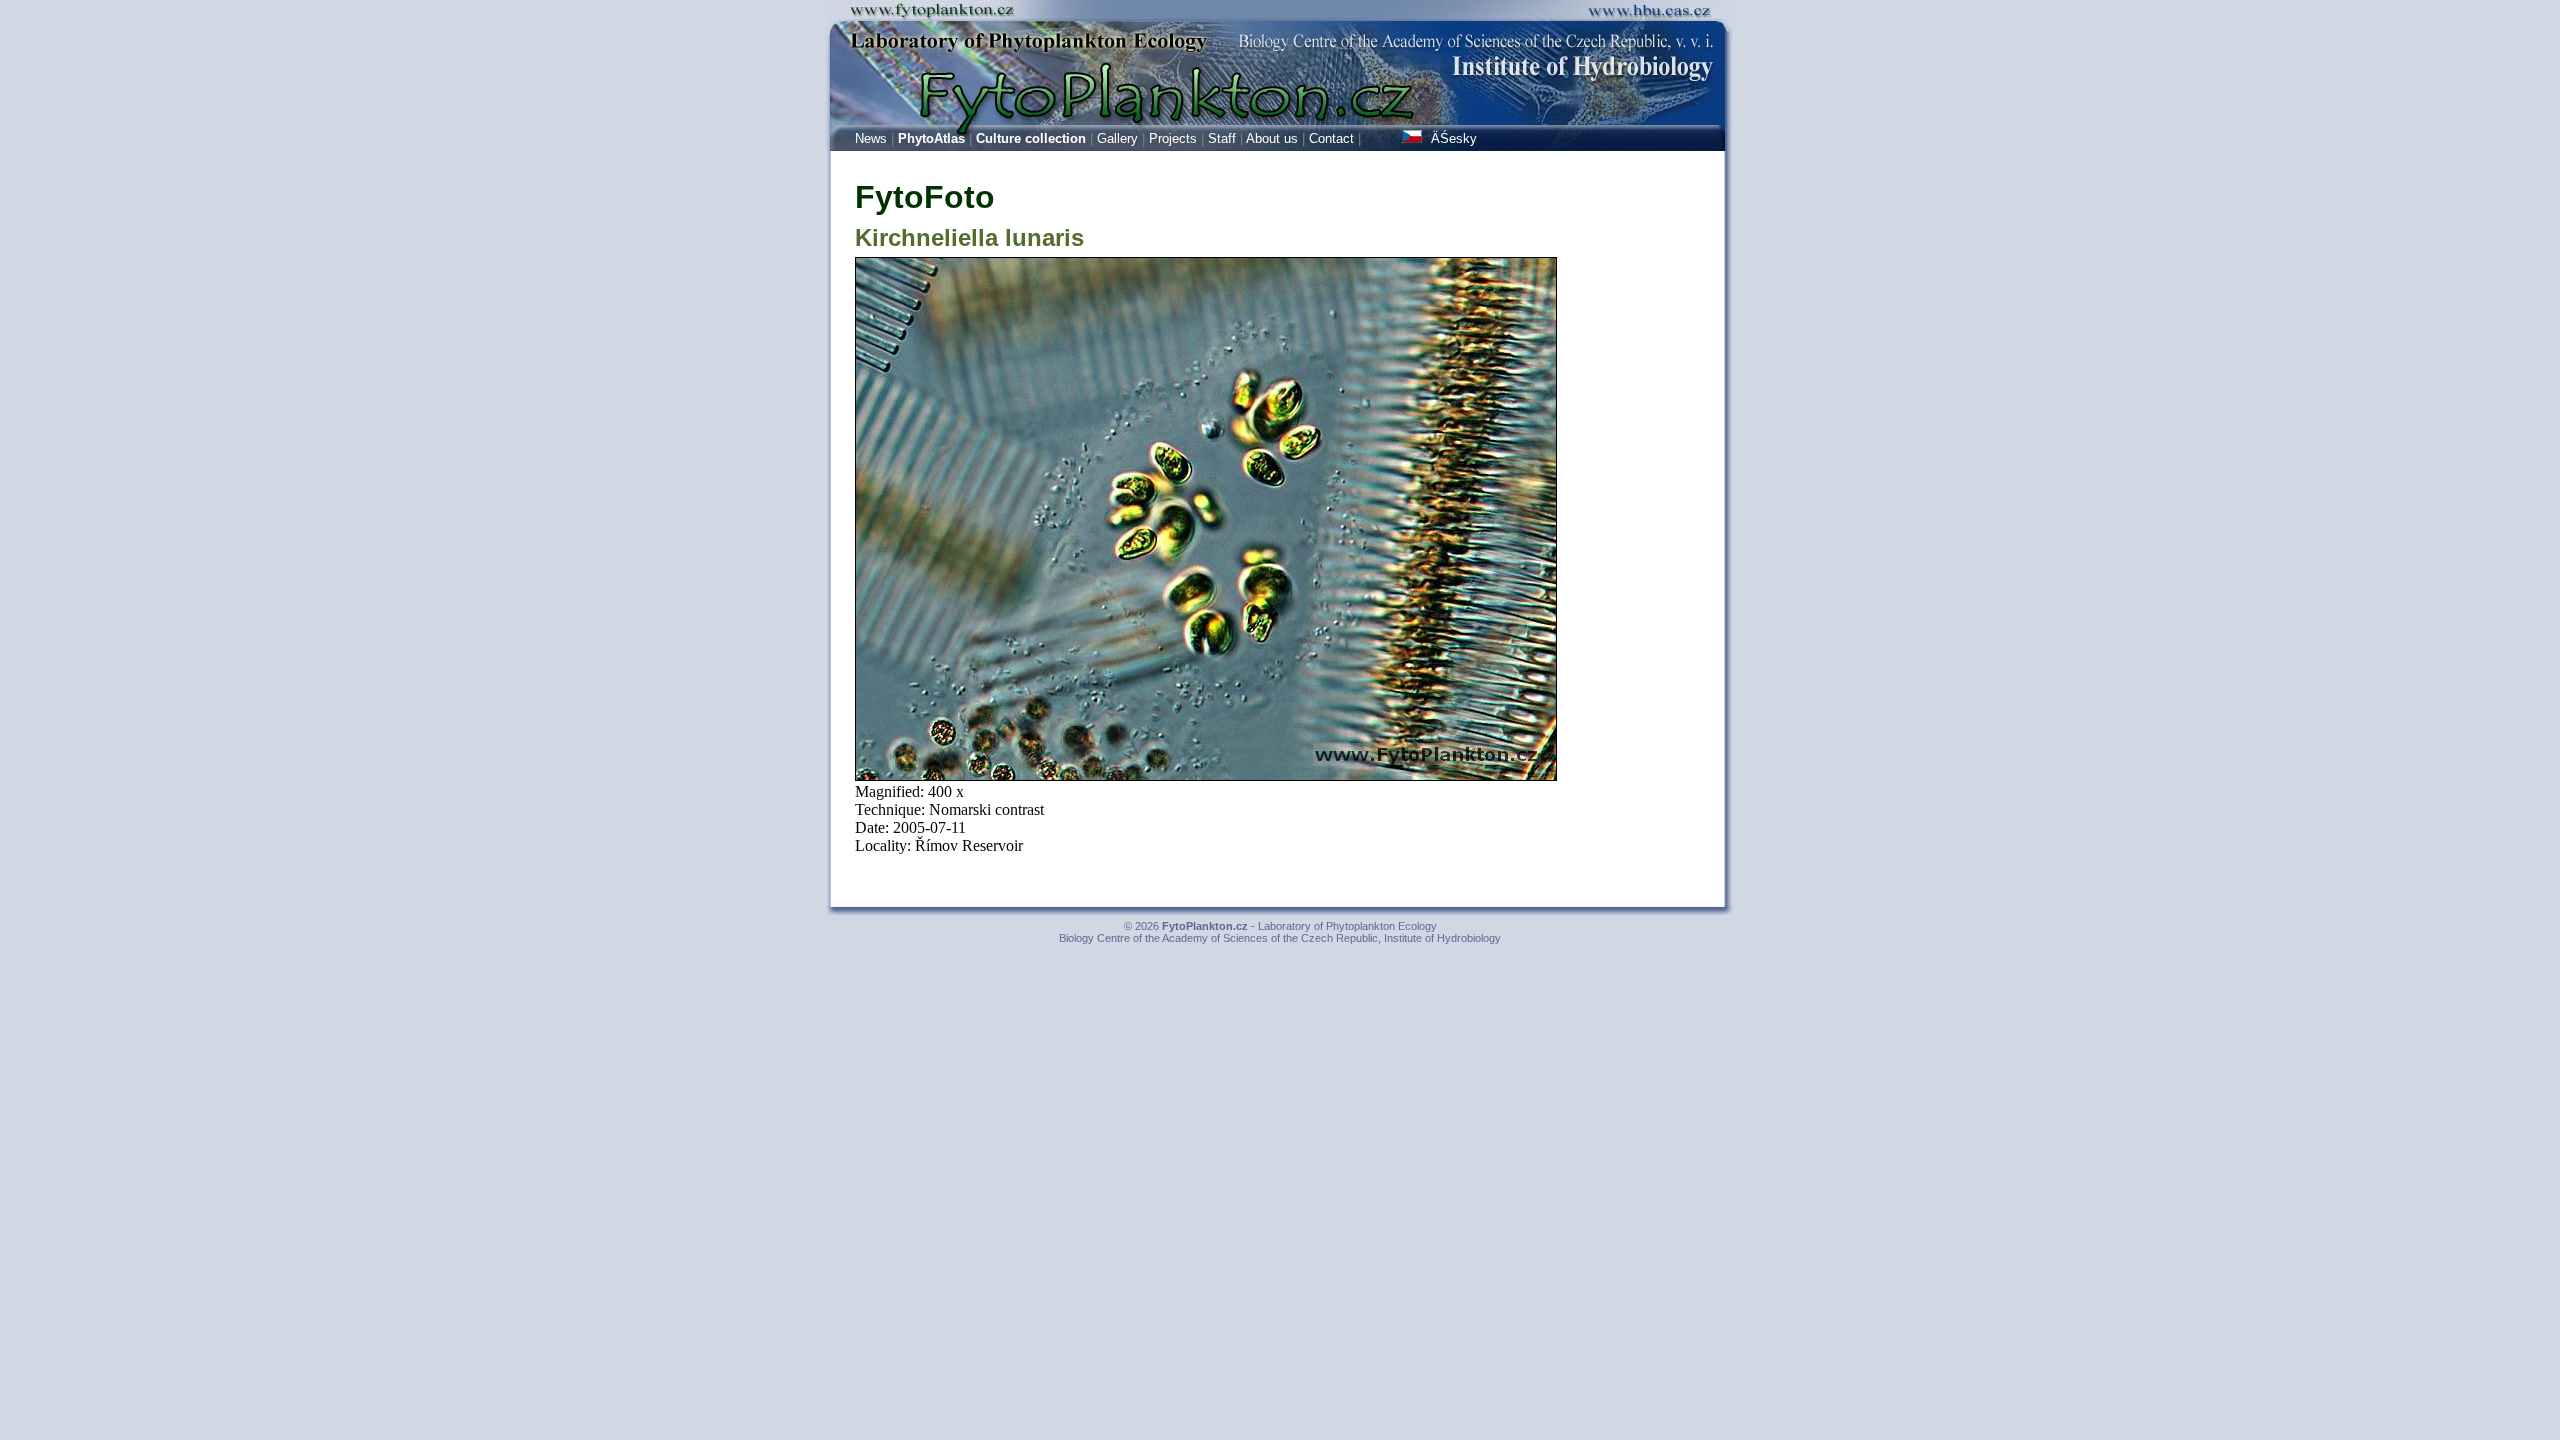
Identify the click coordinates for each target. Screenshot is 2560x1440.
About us (1272, 138)
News (871, 138)
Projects (1173, 138)
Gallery (1117, 138)
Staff (1222, 138)
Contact (1331, 138)
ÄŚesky (1452, 138)
